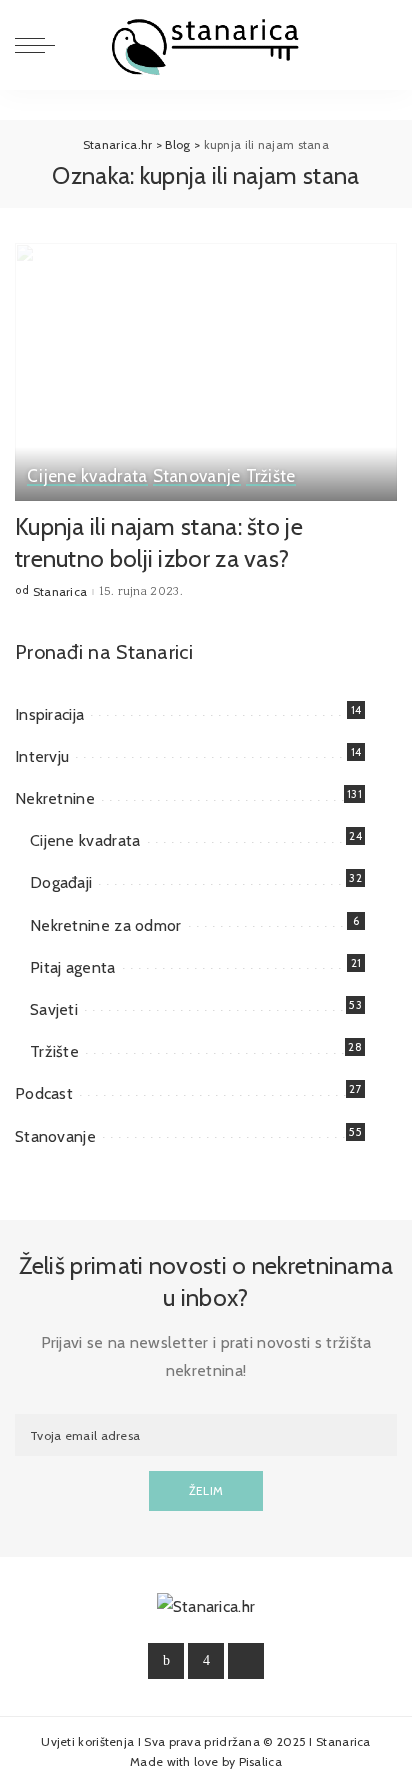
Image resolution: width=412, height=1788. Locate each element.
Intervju (42, 756)
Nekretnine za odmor (106, 925)
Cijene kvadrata (87, 476)
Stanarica (60, 592)
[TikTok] (246, 1661)
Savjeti (54, 1009)
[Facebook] (166, 1661)
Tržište (271, 476)
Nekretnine (55, 798)
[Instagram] (206, 1661)
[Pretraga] (381, 45)
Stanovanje (197, 476)
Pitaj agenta (73, 967)
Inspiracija (49, 714)
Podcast (44, 1093)
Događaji (61, 882)
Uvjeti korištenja (89, 1741)
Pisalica (260, 1761)
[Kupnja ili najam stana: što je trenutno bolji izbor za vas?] (206, 372)
